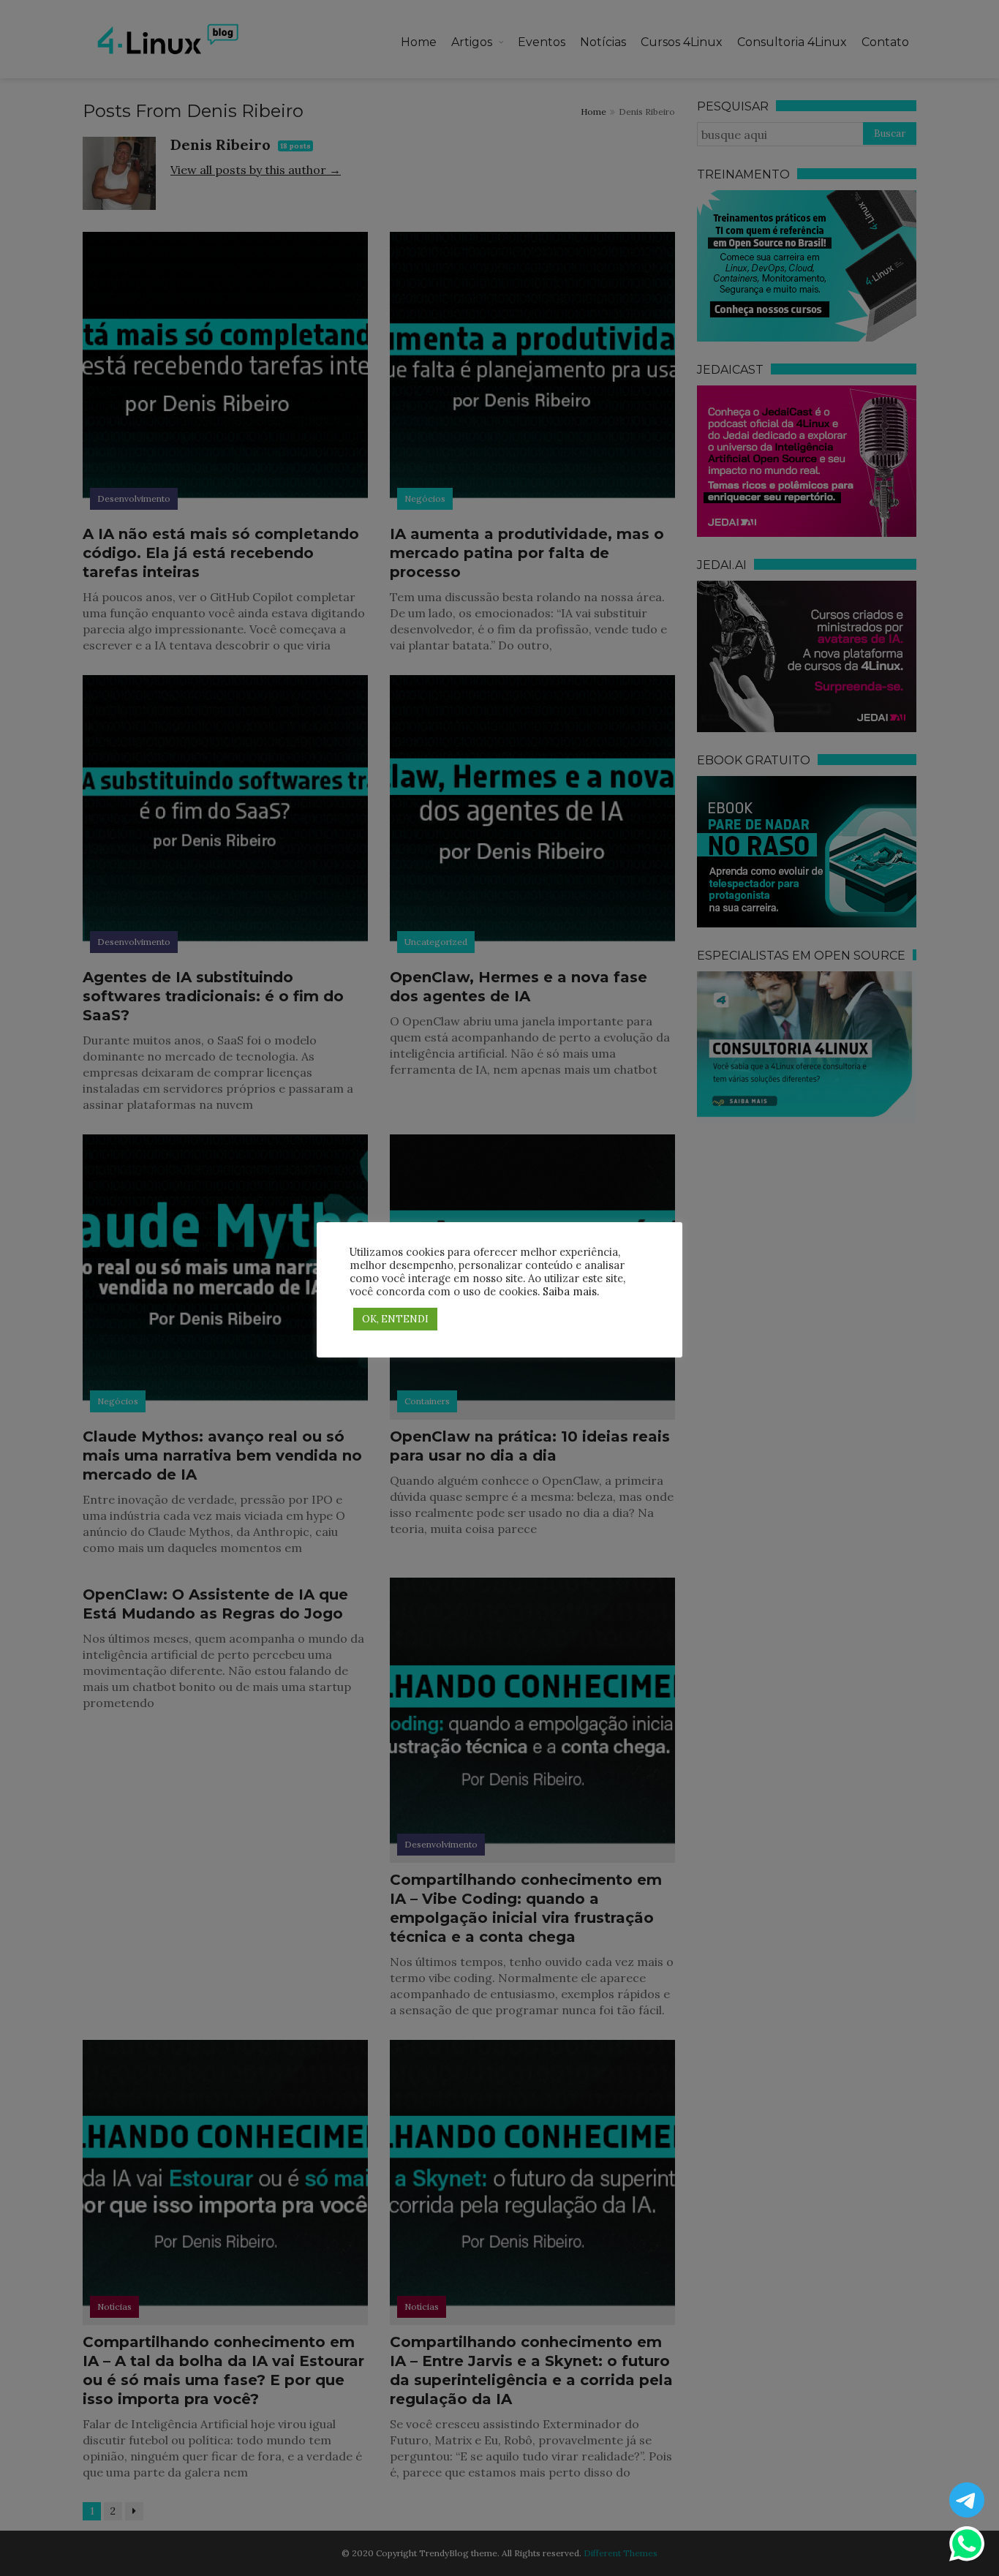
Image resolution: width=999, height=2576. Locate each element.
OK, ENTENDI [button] (395, 1319)
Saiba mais (570, 1291)
